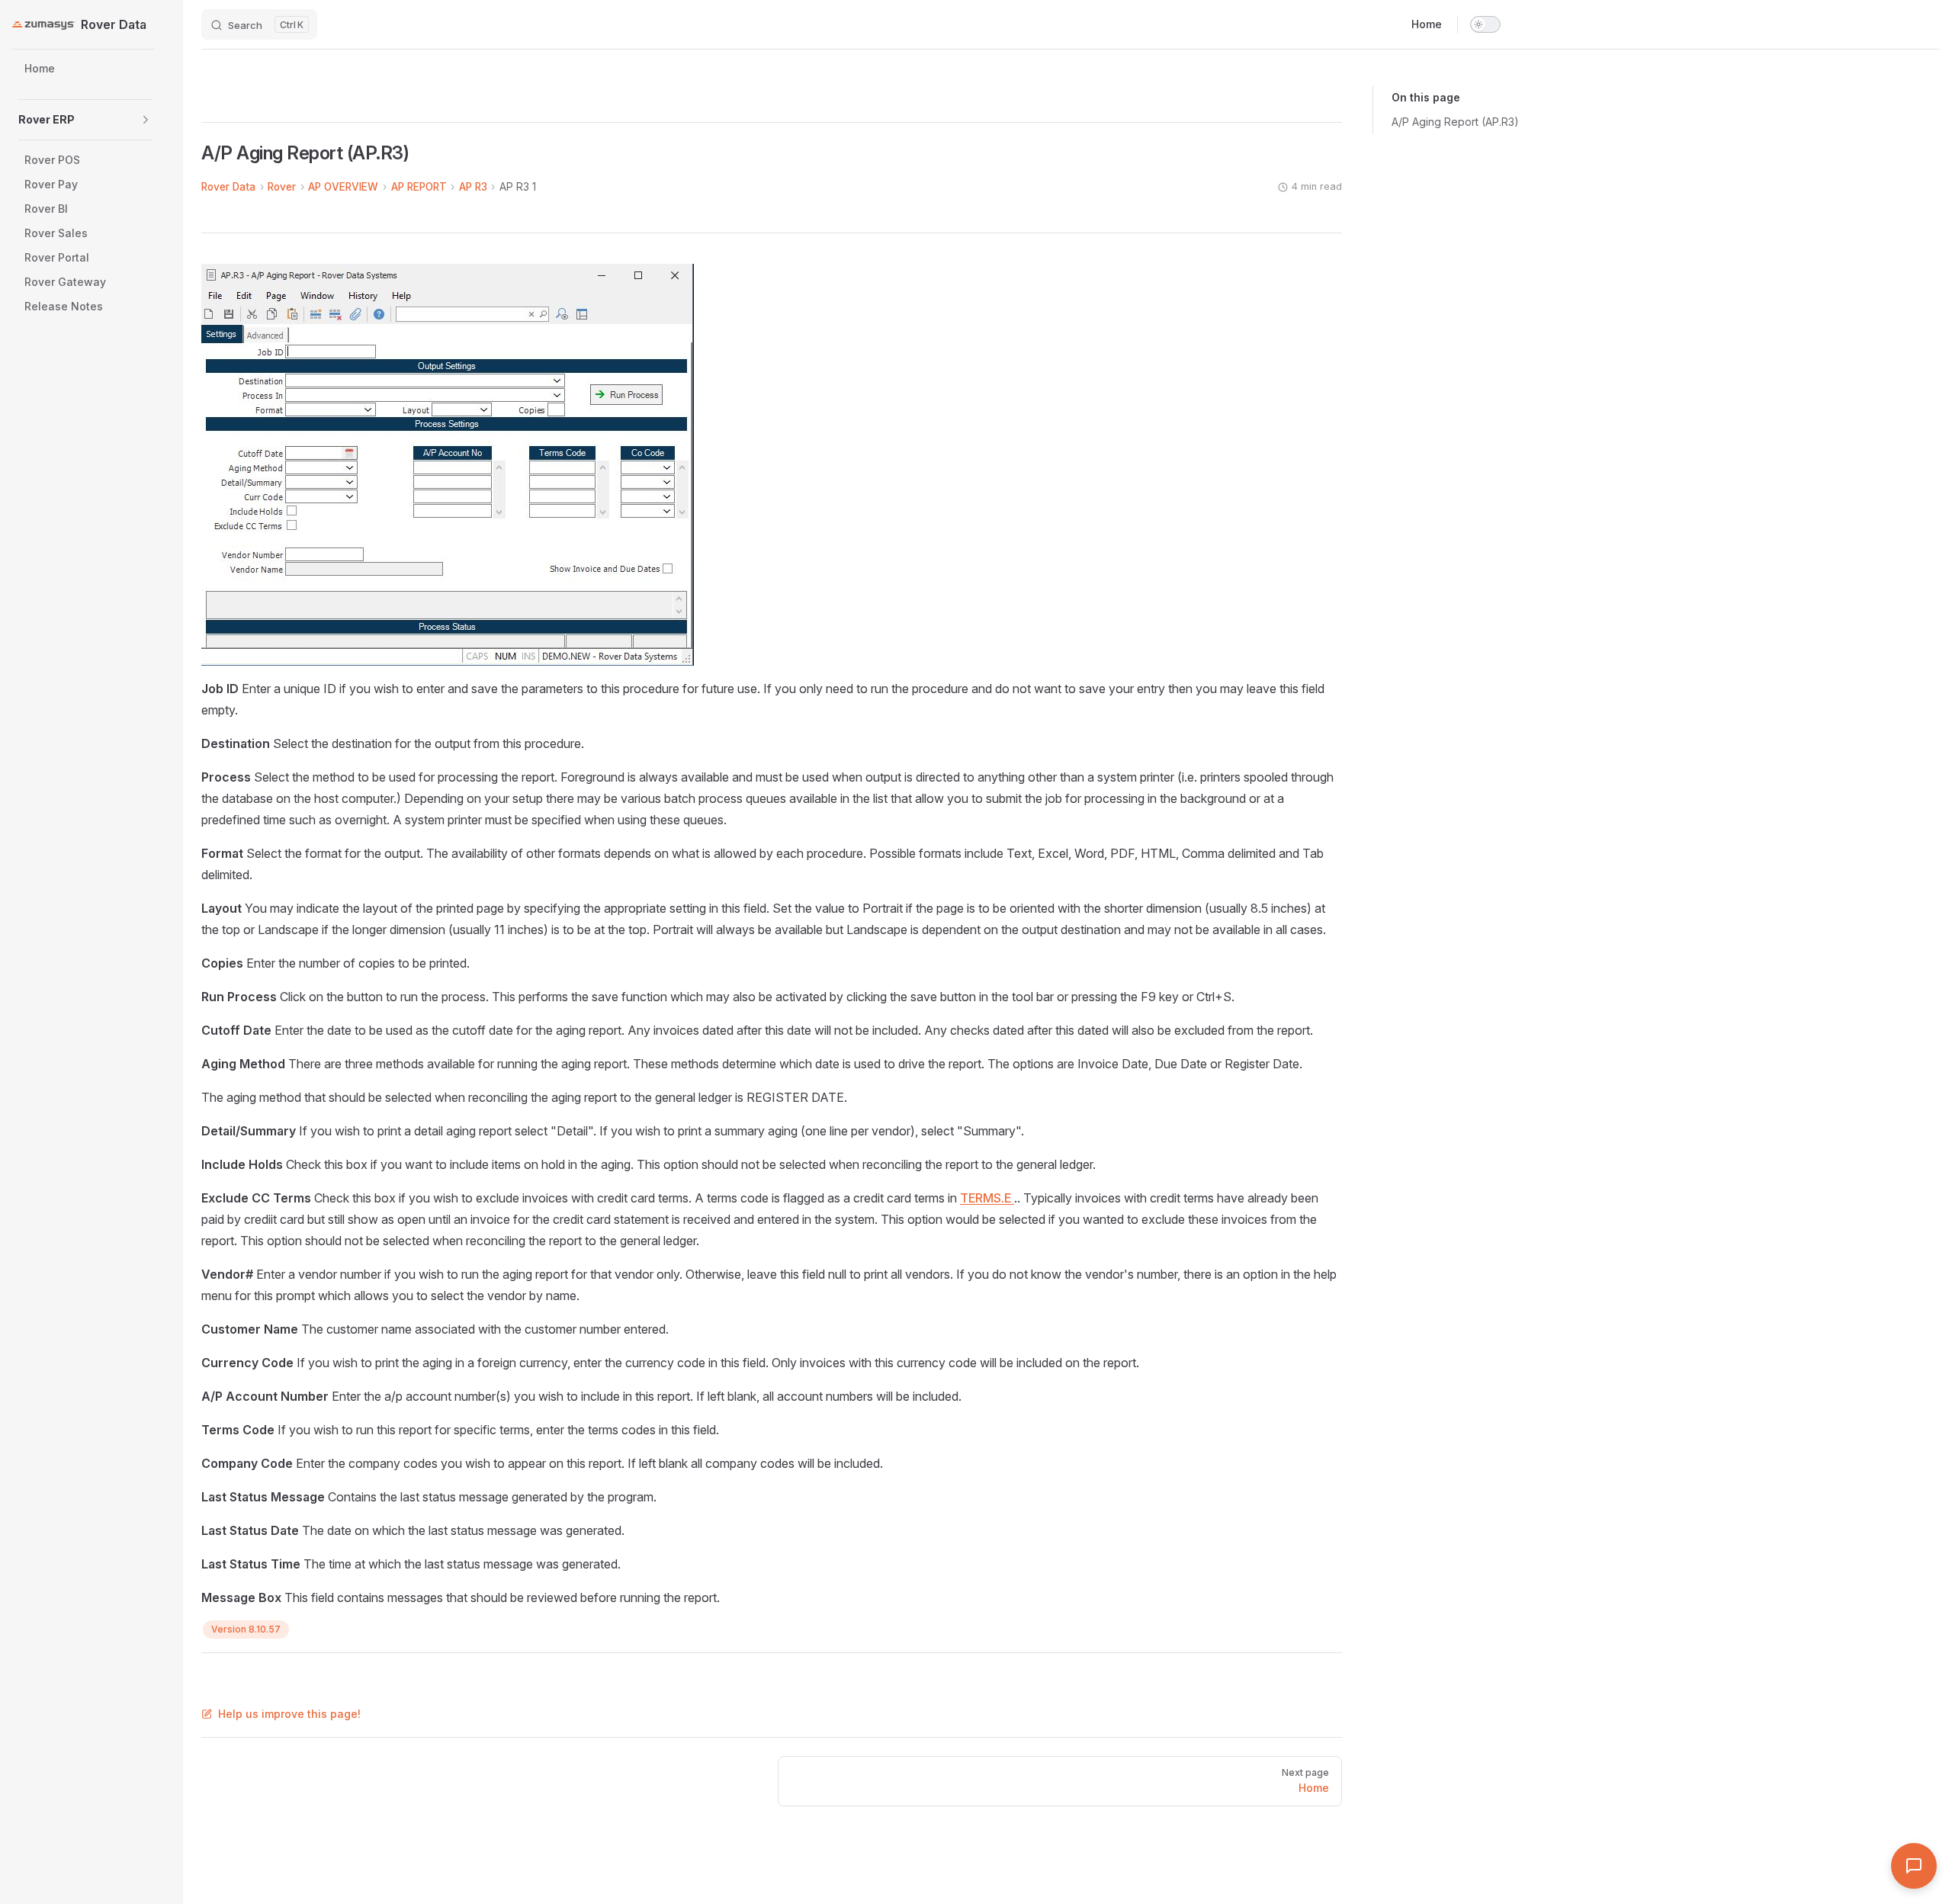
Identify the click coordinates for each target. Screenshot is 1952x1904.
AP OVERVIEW (343, 187)
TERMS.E (987, 1198)
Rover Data (228, 187)
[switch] (1485, 24)
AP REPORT (419, 187)
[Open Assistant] (1914, 1866)
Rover (282, 187)
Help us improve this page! (289, 1714)
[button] (146, 120)
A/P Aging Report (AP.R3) (1455, 122)
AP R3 (473, 187)
